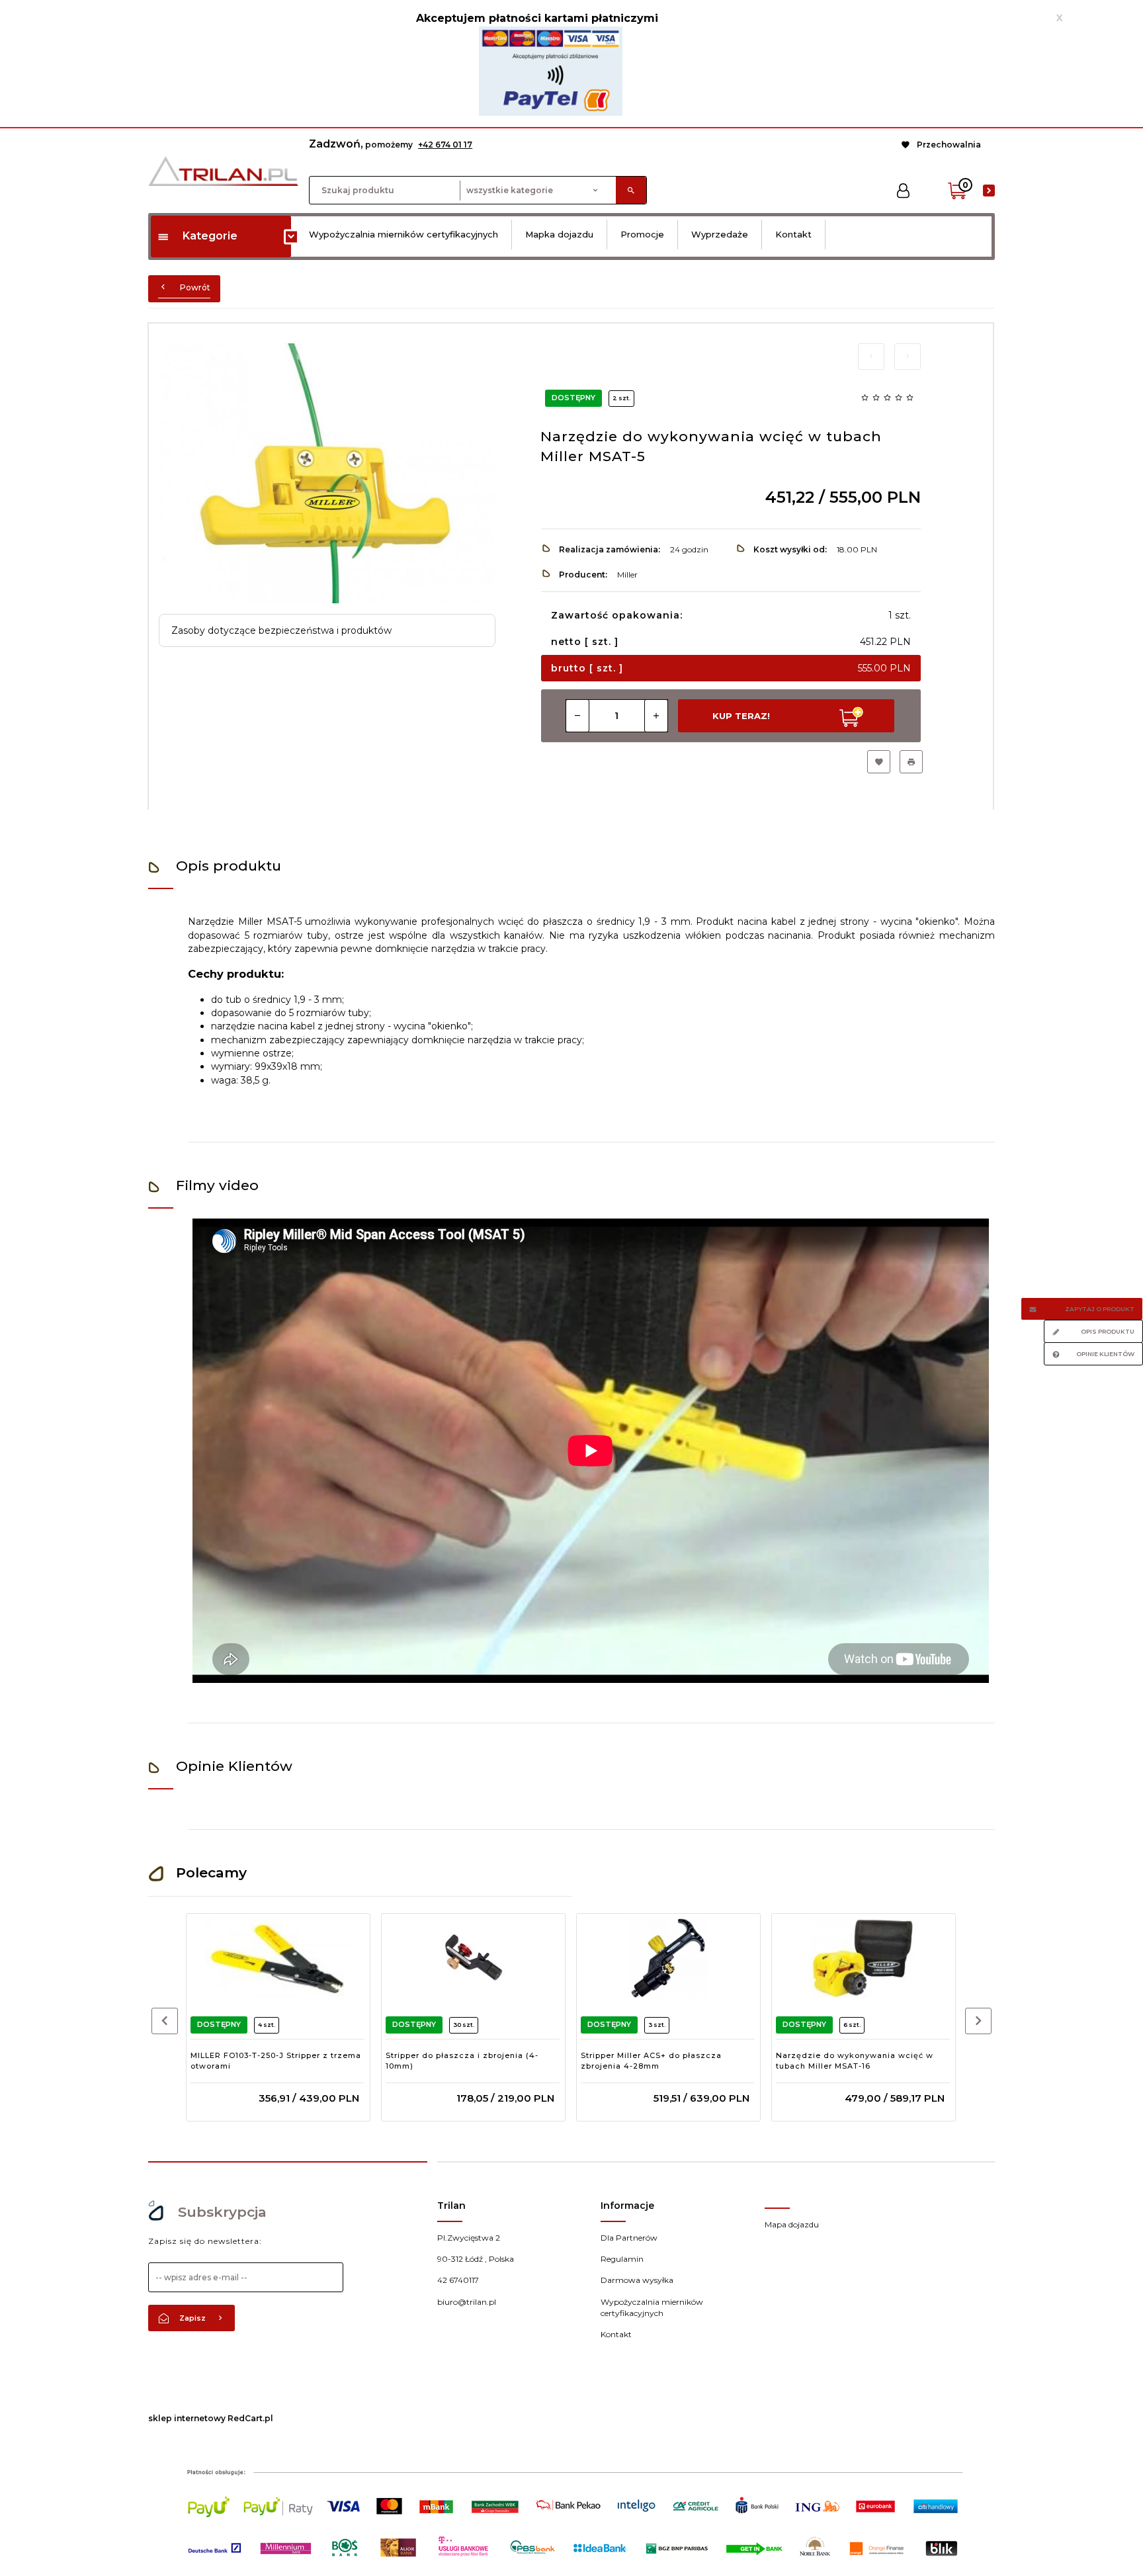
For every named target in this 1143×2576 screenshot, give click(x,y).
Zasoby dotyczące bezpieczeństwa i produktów (281, 630)
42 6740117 (458, 2280)
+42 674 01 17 (445, 145)
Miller (627, 575)
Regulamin (622, 2259)
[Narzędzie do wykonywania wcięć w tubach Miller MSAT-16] (863, 1958)
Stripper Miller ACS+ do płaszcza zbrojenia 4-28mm (651, 2061)
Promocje (642, 234)
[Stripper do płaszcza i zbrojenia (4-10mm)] (473, 1958)
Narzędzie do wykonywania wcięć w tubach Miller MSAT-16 (855, 2061)
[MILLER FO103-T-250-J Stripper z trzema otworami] (277, 1958)
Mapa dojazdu (792, 2224)
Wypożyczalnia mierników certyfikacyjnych (403, 234)
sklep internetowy (187, 2418)
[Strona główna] (223, 170)
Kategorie (210, 236)
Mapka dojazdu (559, 234)
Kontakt (793, 234)
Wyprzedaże (720, 234)
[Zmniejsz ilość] (577, 716)
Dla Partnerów (629, 2238)
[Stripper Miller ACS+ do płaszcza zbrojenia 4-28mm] (668, 1958)
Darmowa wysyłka (637, 2280)
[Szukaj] (631, 190)
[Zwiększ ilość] (656, 716)
